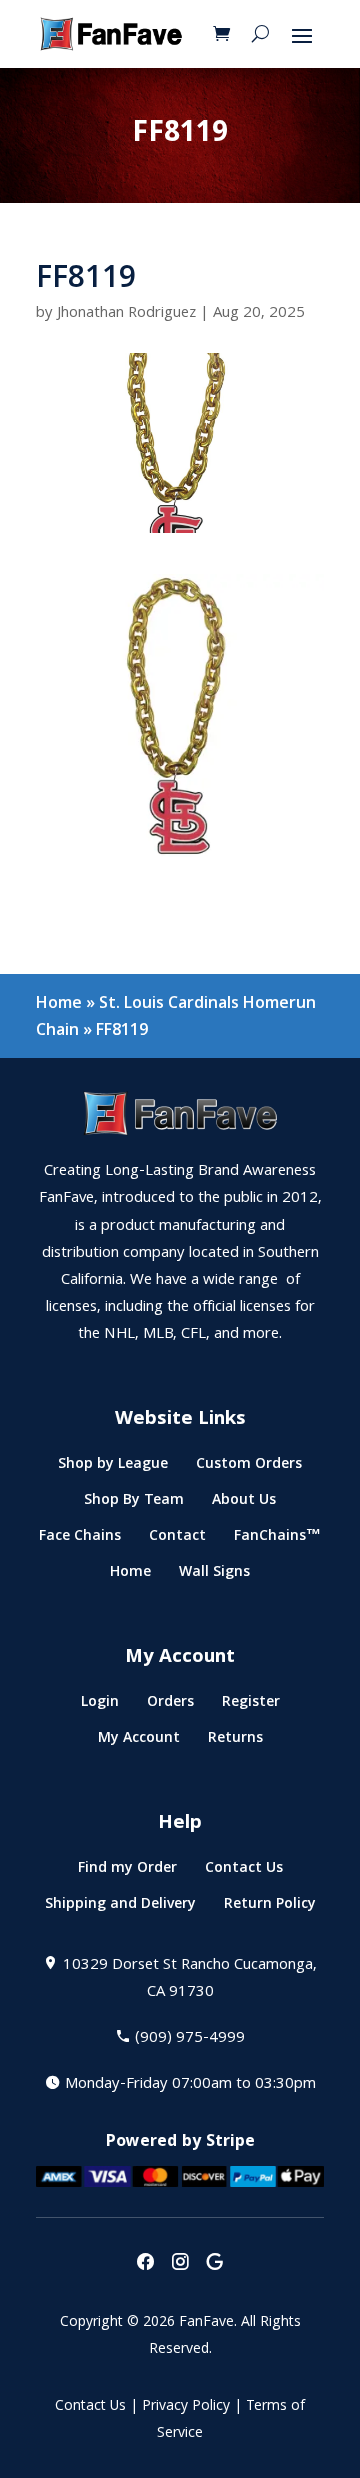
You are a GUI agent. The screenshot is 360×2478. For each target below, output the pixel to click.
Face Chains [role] (80, 1539)
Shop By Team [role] (134, 1503)
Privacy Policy (186, 2407)
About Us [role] (244, 1503)
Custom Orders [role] (249, 1467)
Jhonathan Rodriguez (126, 314)
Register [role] (251, 1705)
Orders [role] (170, 1705)
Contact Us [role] (244, 1871)
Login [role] (100, 1705)
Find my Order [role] (127, 1871)
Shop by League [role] (113, 1467)
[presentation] (145, 2263)
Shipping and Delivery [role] (120, 1907)
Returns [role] (235, 1741)
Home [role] (130, 1575)
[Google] (215, 2263)
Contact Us (90, 2407)
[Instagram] (180, 2263)
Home (59, 1002)
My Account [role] (139, 1741)
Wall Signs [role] (214, 1575)
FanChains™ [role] (277, 1539)
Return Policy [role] (270, 1907)
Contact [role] (177, 1539)
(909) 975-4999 (190, 2039)
